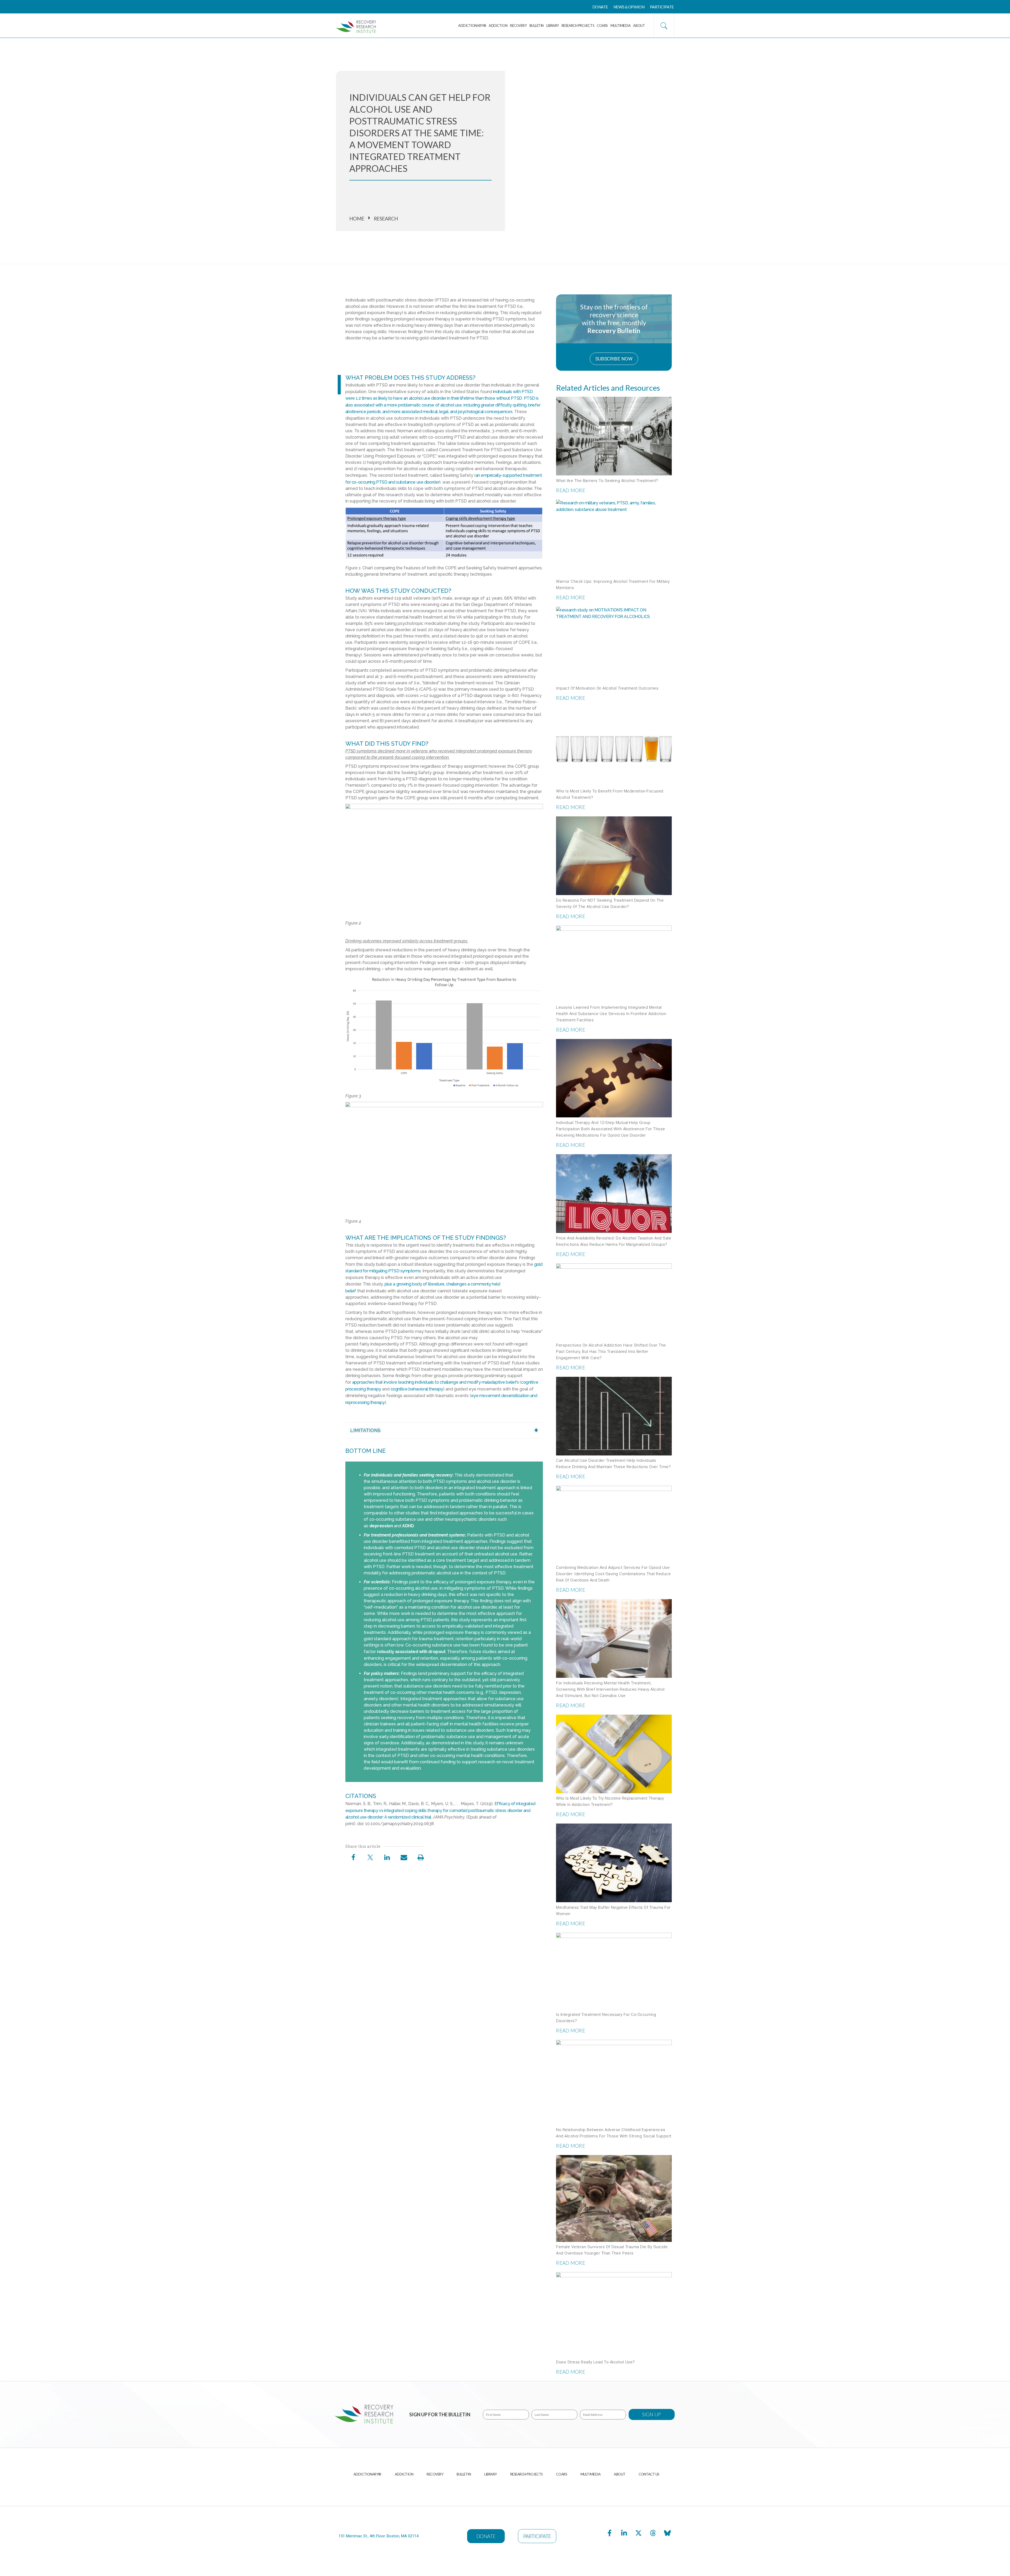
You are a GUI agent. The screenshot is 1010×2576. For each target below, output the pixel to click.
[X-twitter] (639, 2533)
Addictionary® (472, 26)
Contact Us (649, 2474)
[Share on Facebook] (353, 1858)
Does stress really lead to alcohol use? (595, 2362)
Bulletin (537, 26)
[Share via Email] (404, 1858)
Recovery (518, 26)
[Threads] (653, 2533)
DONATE (600, 7)
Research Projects (578, 26)
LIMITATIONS (365, 1430)
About (639, 26)
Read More (571, 490)
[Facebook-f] (610, 2533)
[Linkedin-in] (624, 2533)
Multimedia (621, 26)
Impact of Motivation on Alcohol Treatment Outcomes (607, 688)
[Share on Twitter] (370, 1858)
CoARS (602, 26)
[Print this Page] (421, 1858)
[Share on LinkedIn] (387, 1858)
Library (553, 26)
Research (386, 219)
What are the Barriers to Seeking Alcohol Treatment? (607, 481)
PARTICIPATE (662, 7)
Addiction (498, 26)
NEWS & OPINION (629, 7)
